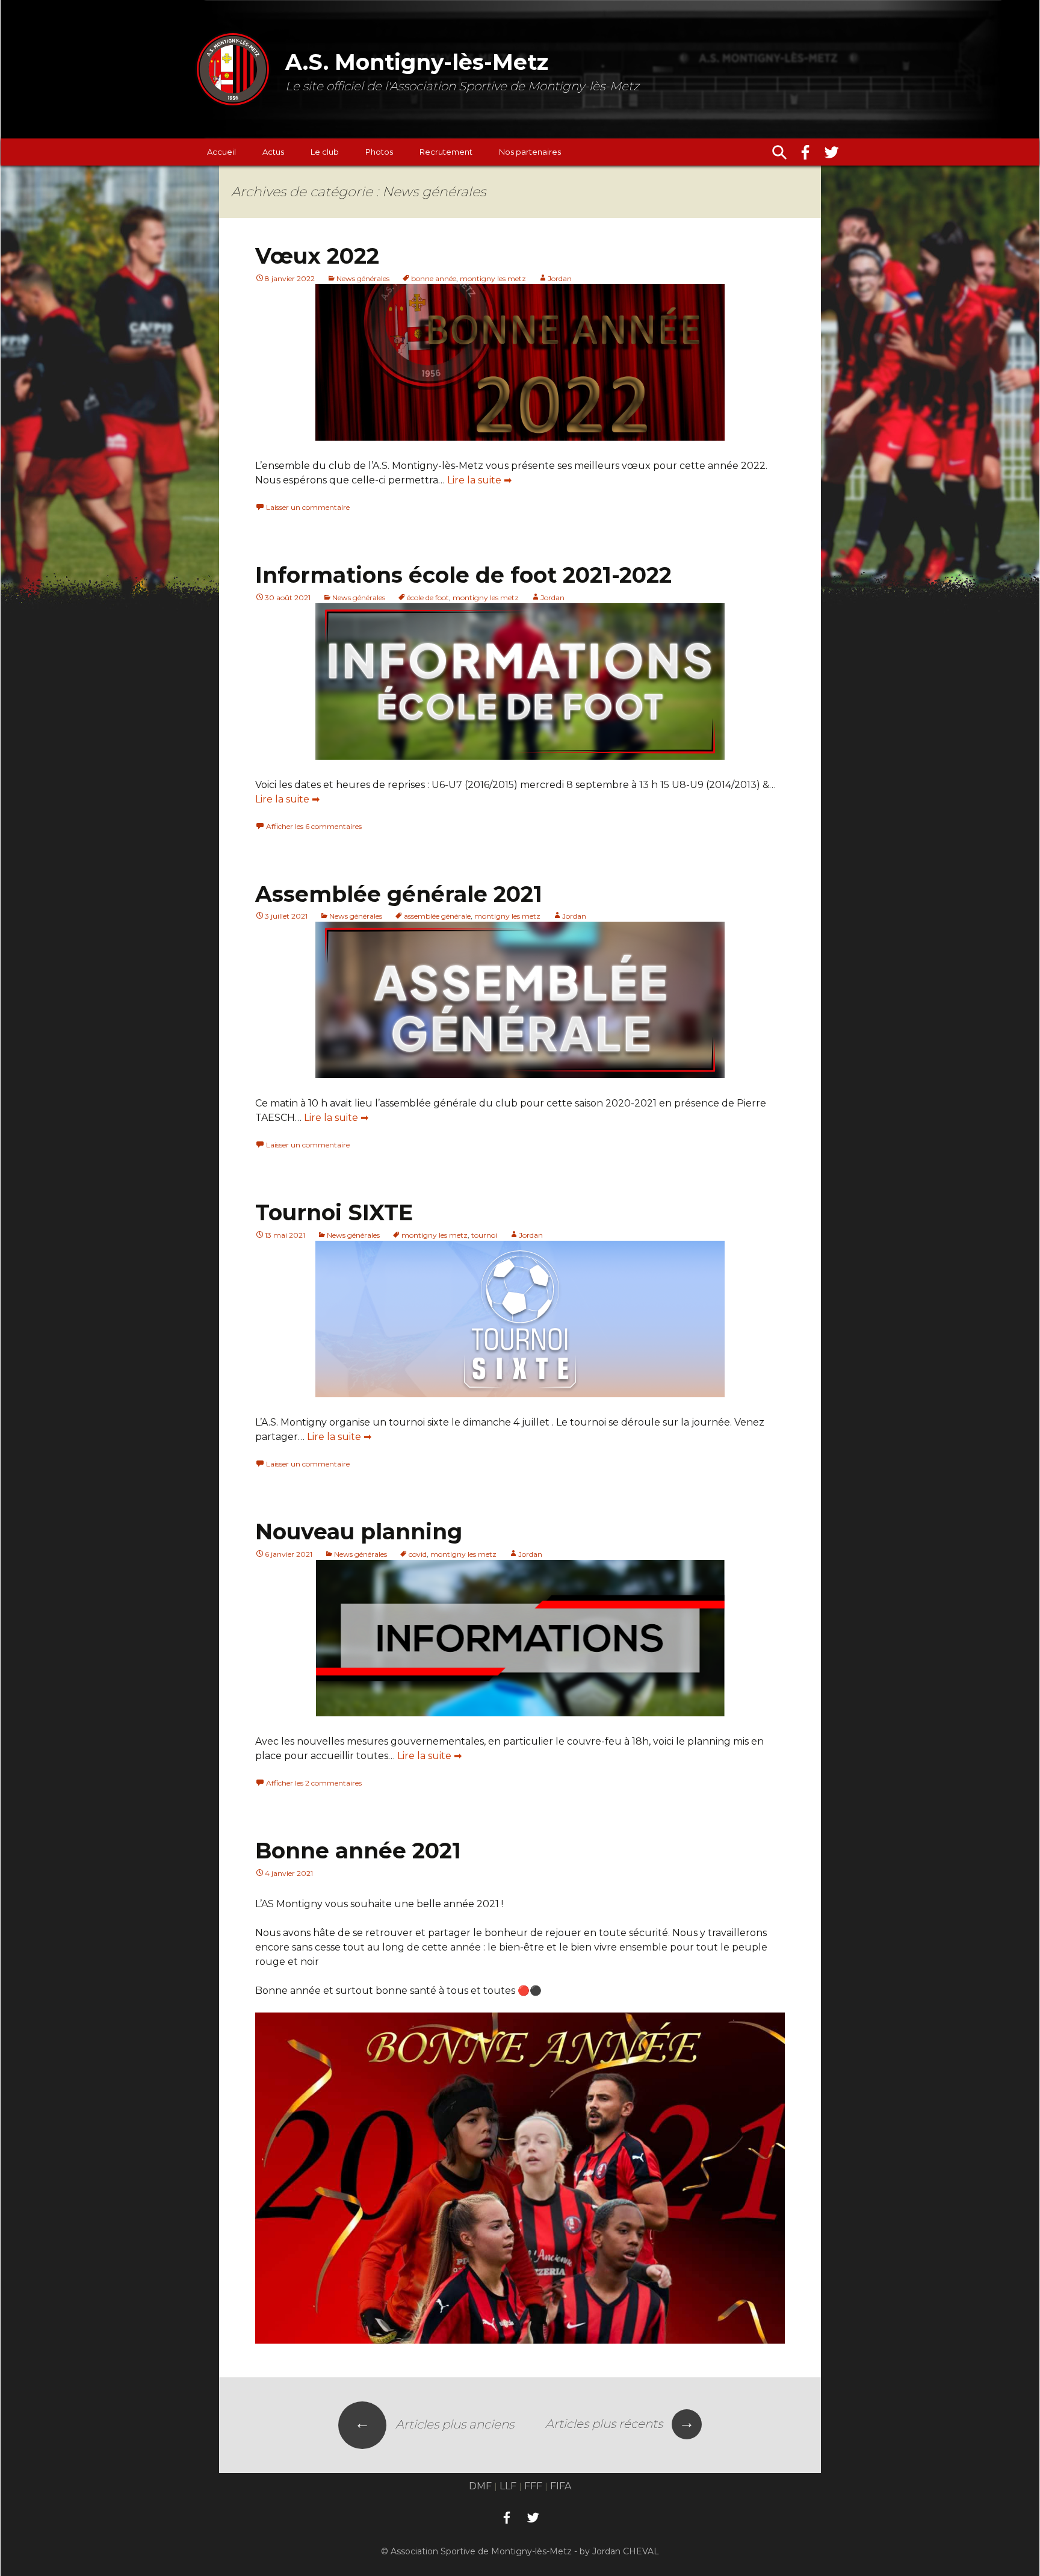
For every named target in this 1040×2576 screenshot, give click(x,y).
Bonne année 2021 (358, 1851)
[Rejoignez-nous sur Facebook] (805, 152)
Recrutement (446, 152)
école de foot (428, 597)
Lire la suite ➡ (479, 480)
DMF (480, 2486)
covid (418, 1554)
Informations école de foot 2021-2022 (463, 575)
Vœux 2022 (317, 256)
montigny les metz (493, 278)
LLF (508, 2486)
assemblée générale (437, 916)
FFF (533, 2486)
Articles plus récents (620, 2424)
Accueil (221, 152)
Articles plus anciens (434, 2424)
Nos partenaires (530, 152)
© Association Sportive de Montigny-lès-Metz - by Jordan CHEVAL (520, 2551)
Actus (273, 152)
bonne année (434, 278)
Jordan (560, 278)
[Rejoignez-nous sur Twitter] (832, 152)
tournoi (484, 1235)
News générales (363, 278)
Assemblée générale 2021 (399, 894)
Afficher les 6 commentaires (314, 826)
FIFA (561, 2486)
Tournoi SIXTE (334, 1212)
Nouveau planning (359, 1532)
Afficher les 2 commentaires (314, 1783)
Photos (379, 152)
